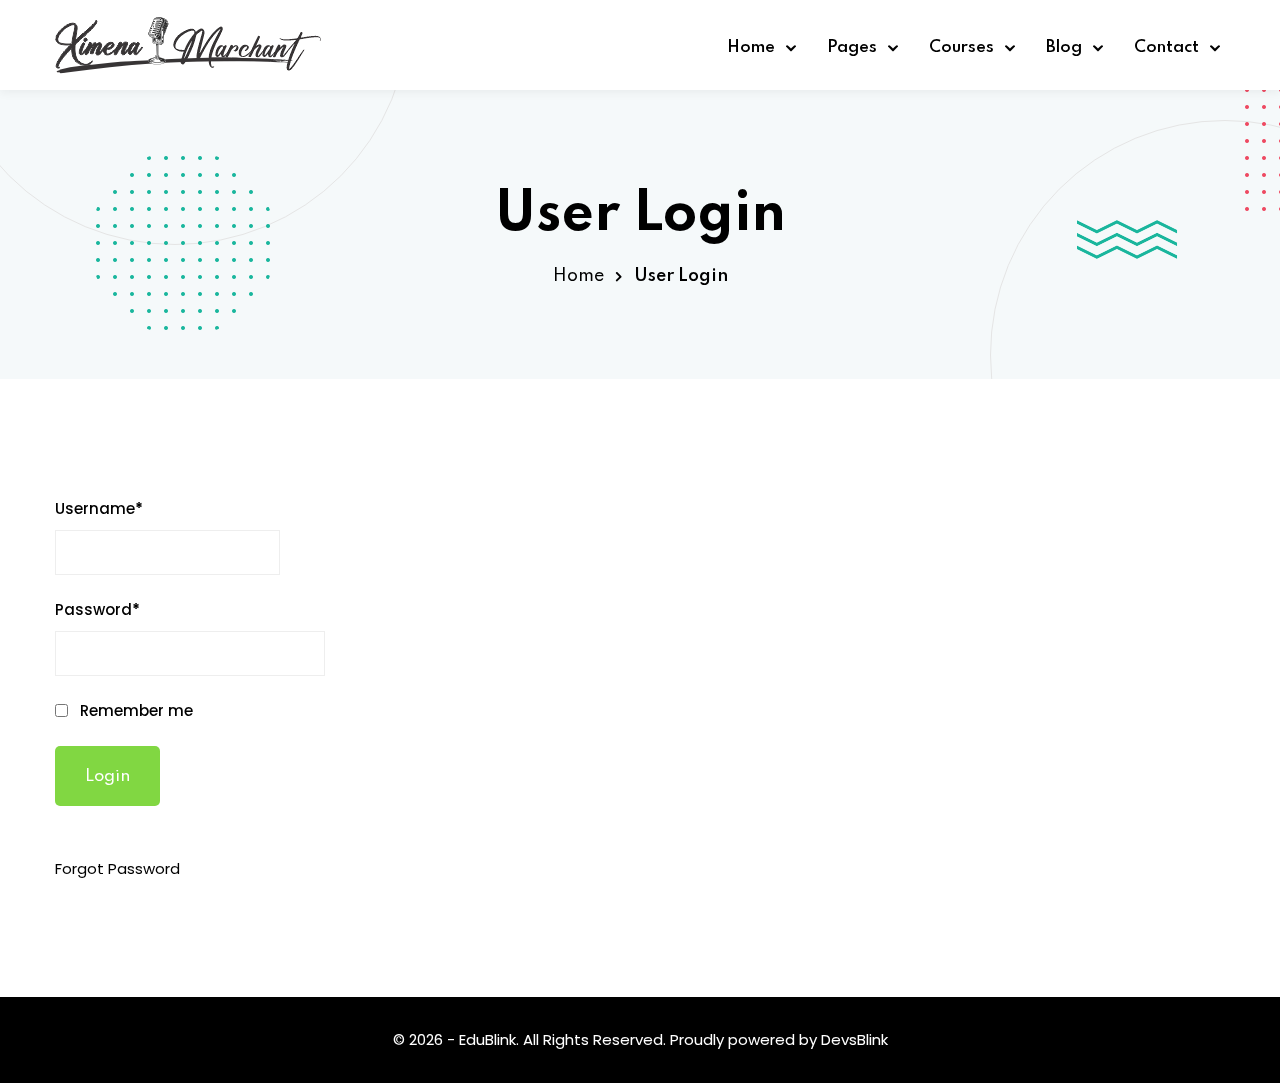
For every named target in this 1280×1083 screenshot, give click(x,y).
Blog (1064, 47)
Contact (1166, 47)
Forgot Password (117, 868)
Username (99, 508)
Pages (852, 47)
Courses (961, 47)
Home (751, 47)
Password (97, 609)
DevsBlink (854, 1039)
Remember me (134, 710)
